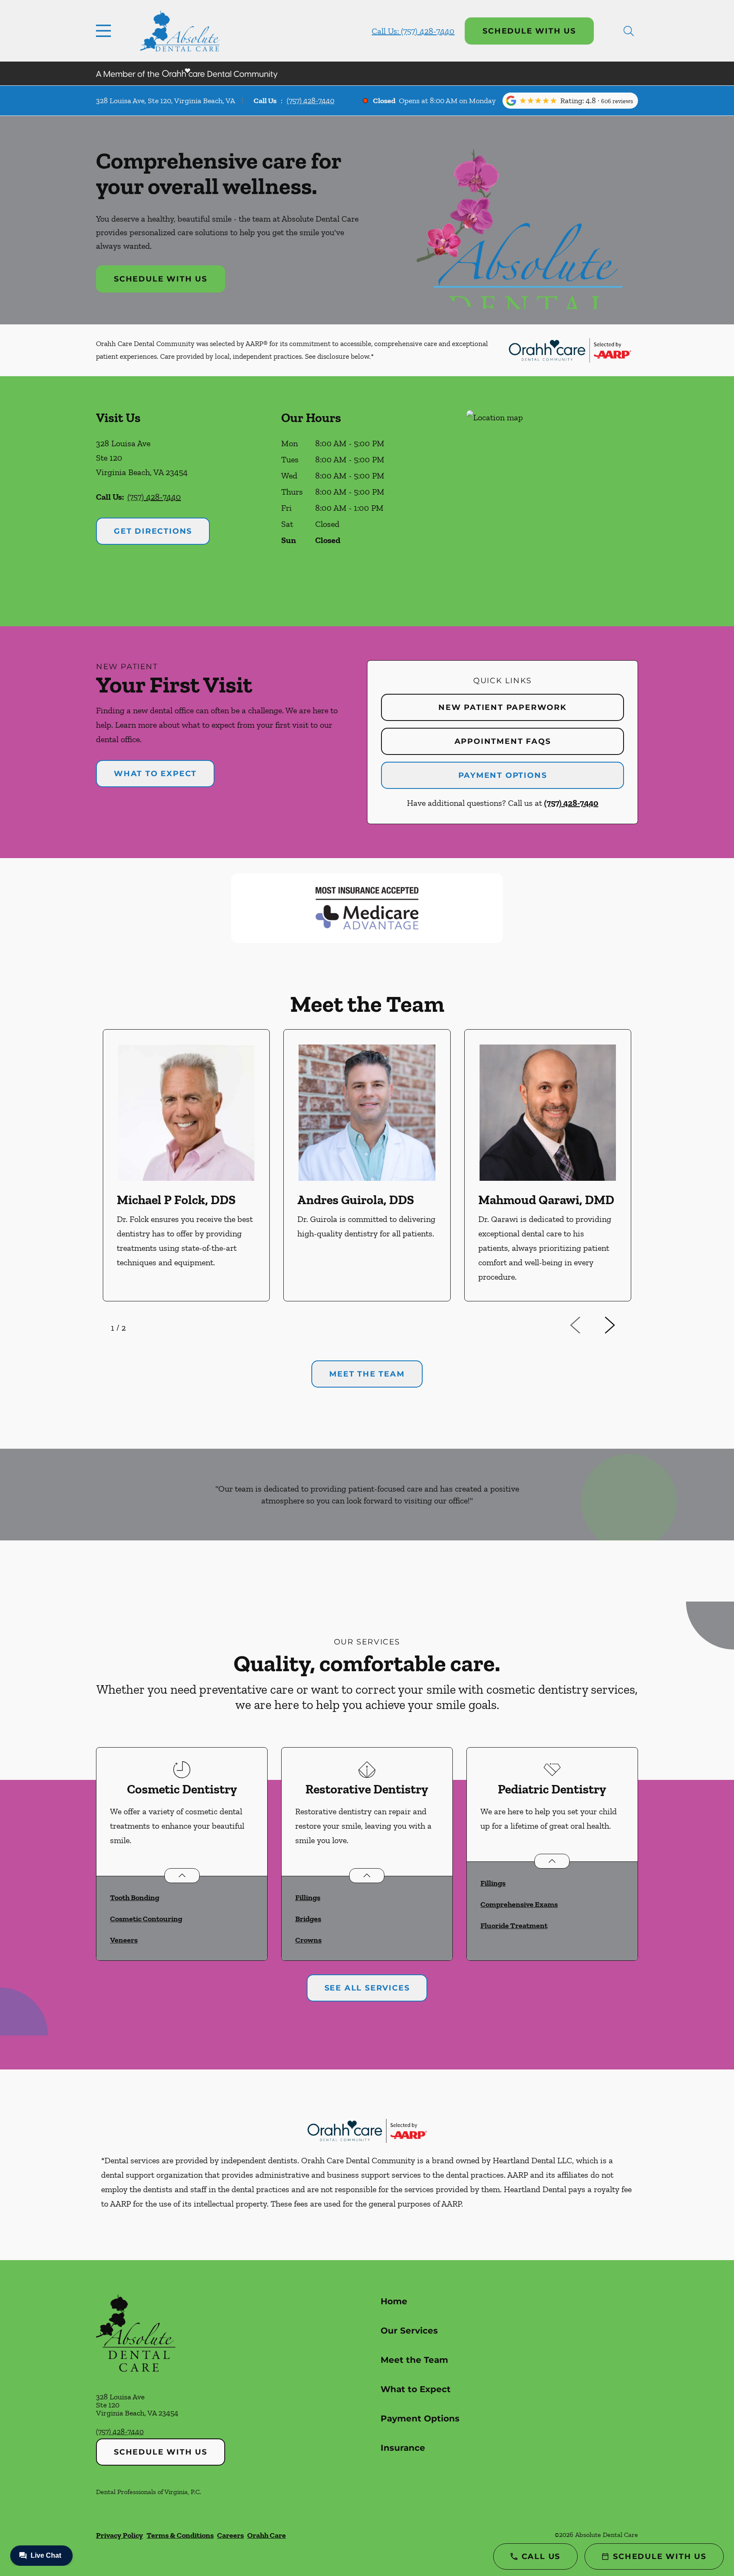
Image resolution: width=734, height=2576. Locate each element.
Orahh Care (267, 2535)
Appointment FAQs (503, 741)
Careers (230, 2535)
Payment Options (503, 775)
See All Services (367, 1988)
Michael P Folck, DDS (176, 1200)
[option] (186, 1165)
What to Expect (155, 774)
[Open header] (105, 31)
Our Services (409, 2331)
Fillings (308, 1898)
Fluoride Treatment (514, 1926)
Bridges (308, 1919)
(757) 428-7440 (311, 101)
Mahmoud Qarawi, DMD (546, 1200)
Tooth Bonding (135, 1898)
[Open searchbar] (629, 31)
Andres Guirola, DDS (356, 1200)
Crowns (308, 1940)
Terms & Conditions (180, 2535)
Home (394, 2301)
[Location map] (552, 501)
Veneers (124, 1940)
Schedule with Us (529, 31)
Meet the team (367, 1374)
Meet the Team (414, 2360)
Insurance (403, 2448)
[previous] (587, 1326)
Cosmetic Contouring (146, 1919)
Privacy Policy (120, 2535)
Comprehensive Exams (519, 1904)
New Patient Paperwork (503, 707)
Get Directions (153, 531)
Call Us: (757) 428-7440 (413, 31)
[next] (621, 1326)
